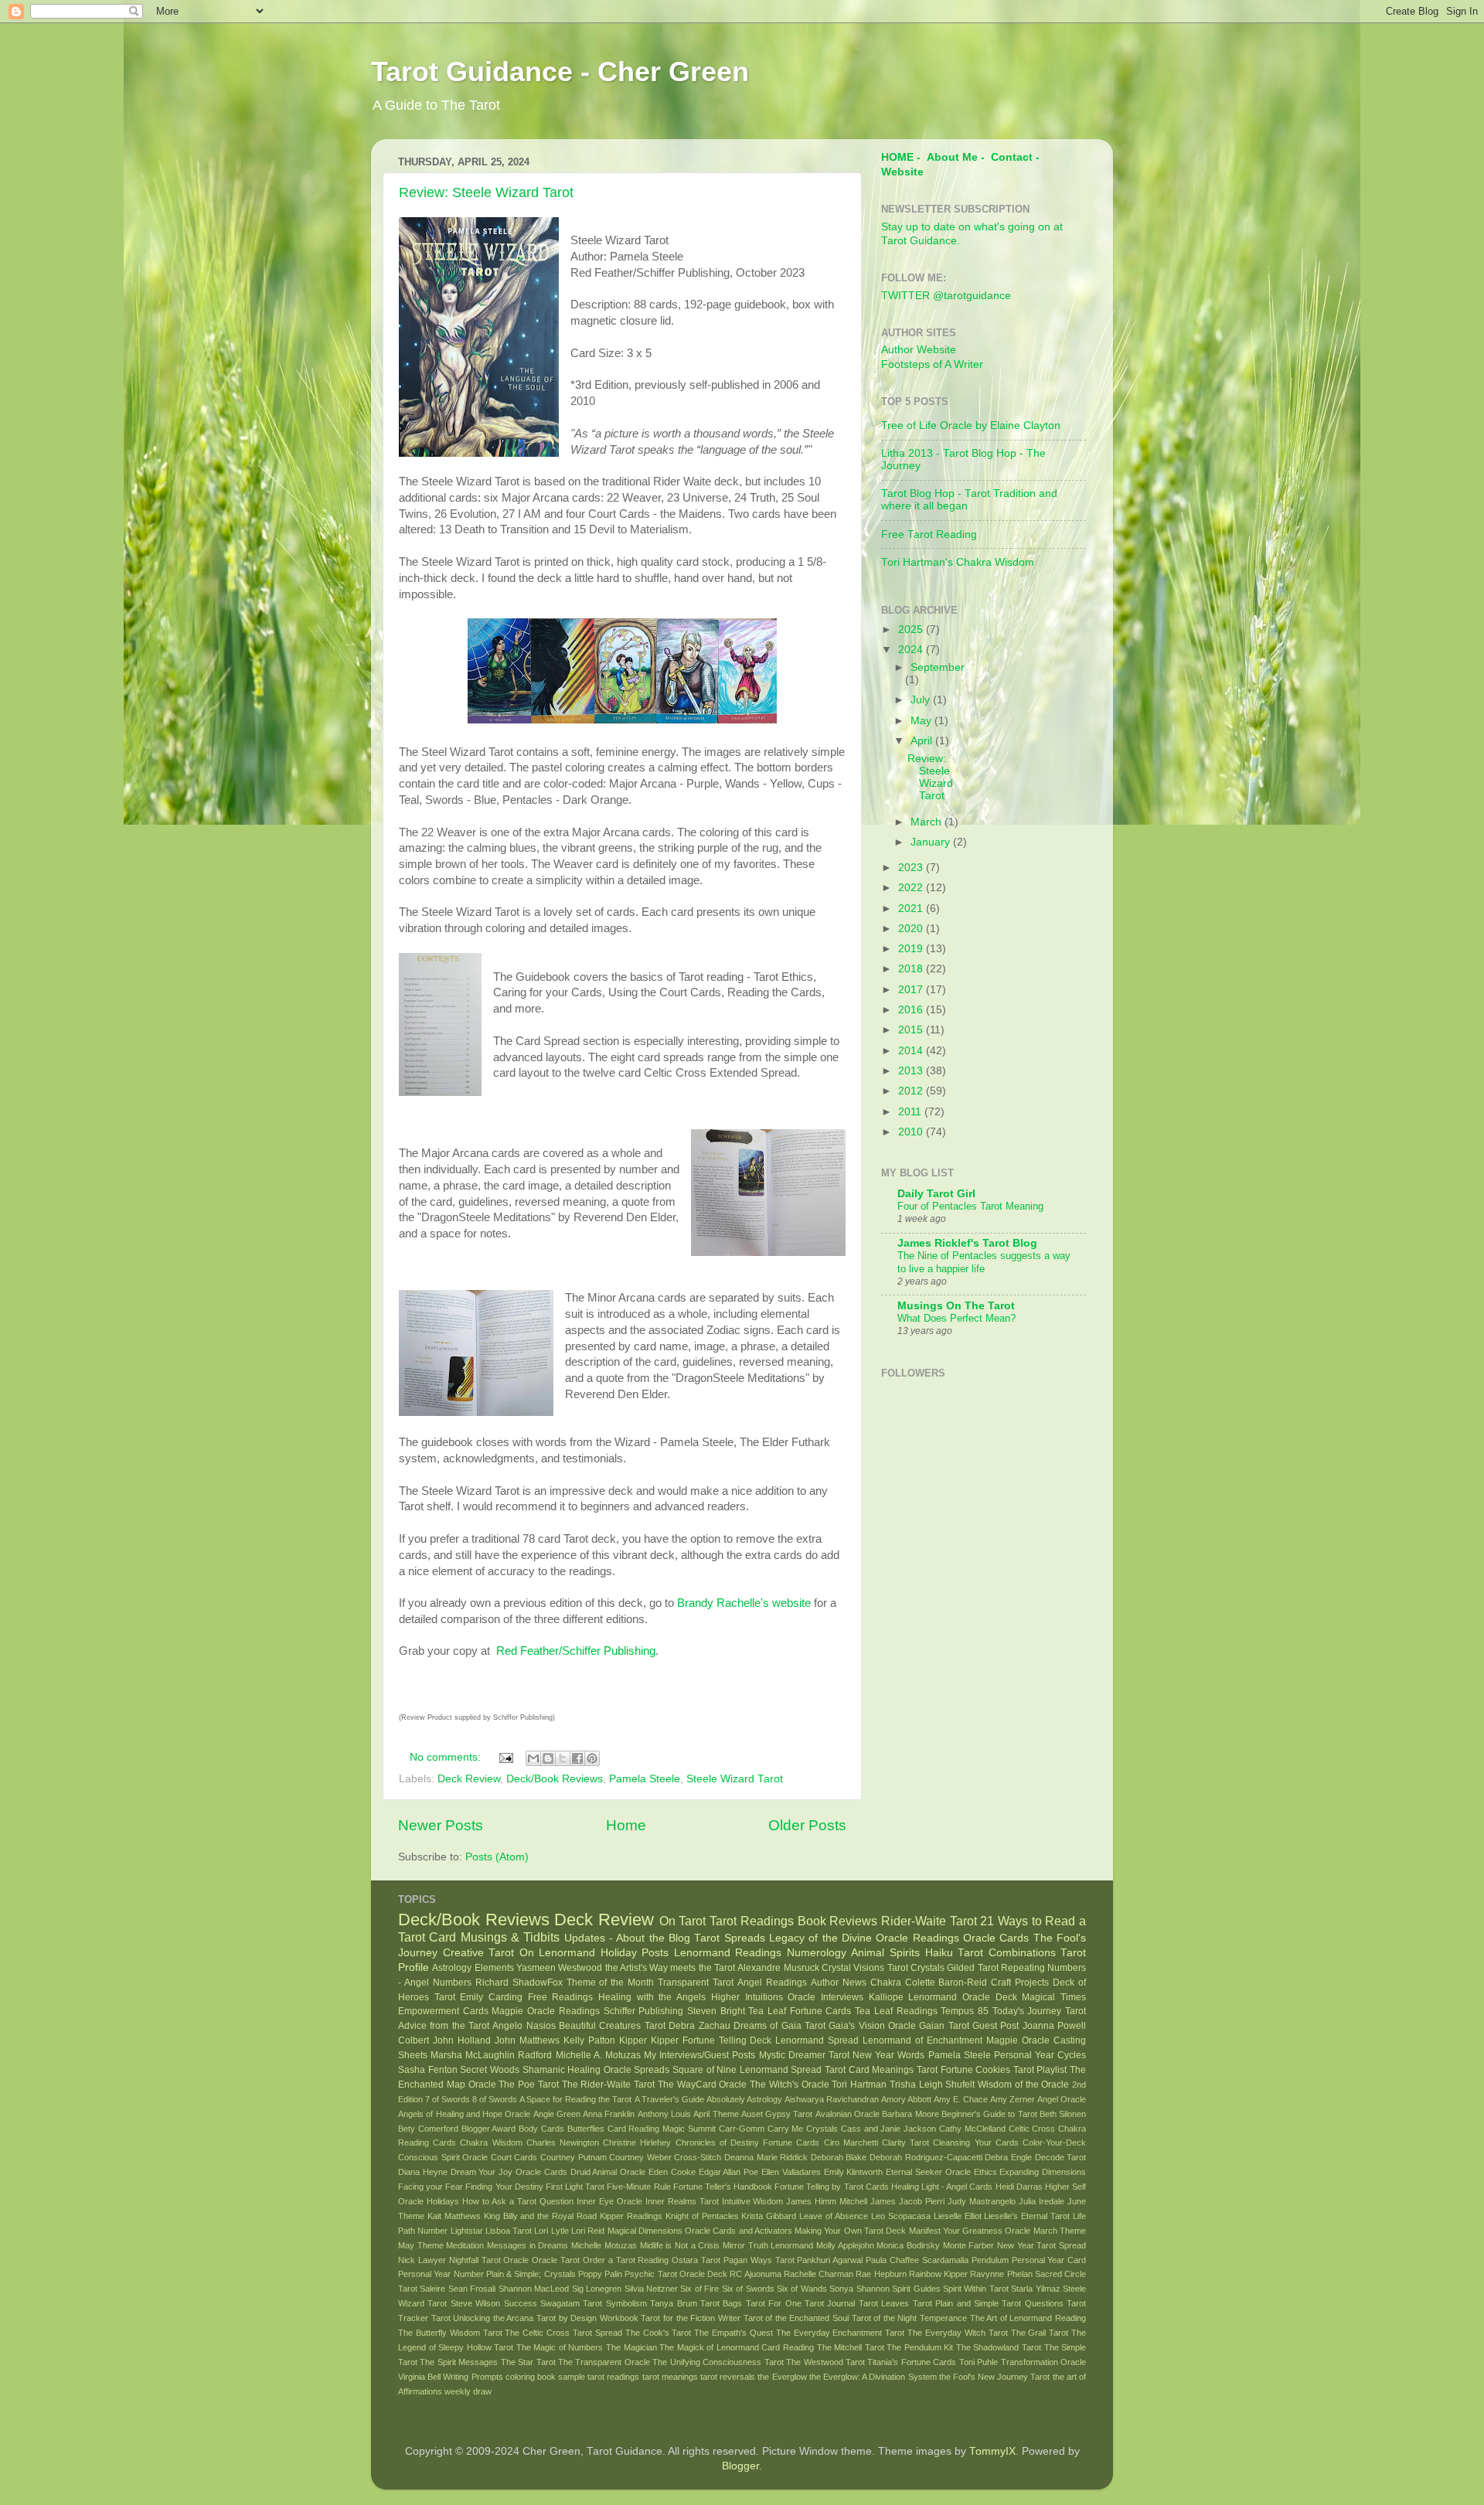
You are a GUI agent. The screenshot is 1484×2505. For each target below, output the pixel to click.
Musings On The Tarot (956, 1306)
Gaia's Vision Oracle (872, 2026)
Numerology (817, 1953)
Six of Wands (802, 2289)
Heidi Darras (1019, 2187)
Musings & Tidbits (511, 1937)
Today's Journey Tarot (1039, 2011)
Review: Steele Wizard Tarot (486, 192)
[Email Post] (505, 1757)
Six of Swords (748, 2289)
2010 (912, 1132)
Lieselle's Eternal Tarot (1027, 2216)
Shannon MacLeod (534, 2289)
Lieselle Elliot (958, 2216)
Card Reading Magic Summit (662, 2129)
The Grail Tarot (1040, 2333)
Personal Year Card (1049, 2260)
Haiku (939, 1953)
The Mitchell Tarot (851, 2347)
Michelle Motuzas (604, 2245)
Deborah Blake (839, 2157)
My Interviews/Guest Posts (699, 2055)
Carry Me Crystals (803, 2129)
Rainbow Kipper (938, 2274)
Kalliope (886, 1997)
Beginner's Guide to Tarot (989, 2114)
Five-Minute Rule (638, 2187)
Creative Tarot (479, 1953)
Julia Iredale (1042, 2201)
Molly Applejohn (845, 2245)
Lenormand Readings (728, 1953)
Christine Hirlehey (637, 2143)
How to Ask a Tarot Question (518, 2201)
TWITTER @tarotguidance (946, 296)
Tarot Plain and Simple (956, 2303)
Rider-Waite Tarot (929, 1921)
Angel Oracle (1062, 2099)
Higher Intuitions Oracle (763, 1997)
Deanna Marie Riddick (766, 2157)
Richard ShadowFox (519, 1983)
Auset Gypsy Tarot (777, 2114)
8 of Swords (495, 2099)
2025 (912, 630)
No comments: (447, 1757)
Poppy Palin (600, 2274)
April (923, 741)
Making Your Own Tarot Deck (850, 2231)
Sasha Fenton (428, 2070)
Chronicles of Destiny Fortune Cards (748, 2143)
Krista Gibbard (769, 2216)
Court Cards (514, 2157)
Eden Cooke (672, 2172)
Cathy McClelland (972, 2129)
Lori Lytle (551, 2231)
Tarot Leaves (884, 2303)
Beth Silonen (1063, 2114)
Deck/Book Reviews (555, 1779)
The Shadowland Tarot (999, 2347)
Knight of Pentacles (702, 2216)
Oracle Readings (917, 1938)
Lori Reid (588, 2231)
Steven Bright (716, 2011)
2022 (912, 888)
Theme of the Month (611, 1983)
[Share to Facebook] (577, 1758)
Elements (494, 1968)
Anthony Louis (664, 2114)
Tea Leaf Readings (896, 2011)
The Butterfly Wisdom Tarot (450, 2333)
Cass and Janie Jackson (888, 2129)
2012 (912, 1091)
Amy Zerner (1013, 2099)
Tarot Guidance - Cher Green (560, 71)
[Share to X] (563, 1758)
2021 (912, 909)
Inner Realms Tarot (682, 2201)
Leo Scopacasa (901, 2216)
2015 (912, 1030)
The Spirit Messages (459, 2362)
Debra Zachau (699, 2026)
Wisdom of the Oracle (1023, 2085)
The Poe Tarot (529, 2085)
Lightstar (467, 2231)
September (938, 667)
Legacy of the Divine (820, 1938)
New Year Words (888, 2055)
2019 (912, 949)
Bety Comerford (428, 2129)
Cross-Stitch (698, 2157)
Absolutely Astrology (744, 2099)
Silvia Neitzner (651, 2289)
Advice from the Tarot (444, 2026)
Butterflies (586, 2129)
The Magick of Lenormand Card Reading (737, 2347)
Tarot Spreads (729, 1938)
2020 (912, 929)
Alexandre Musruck (778, 1968)
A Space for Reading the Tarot (575, 2099)
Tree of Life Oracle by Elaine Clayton (971, 425)
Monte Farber (969, 2245)
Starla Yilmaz (1035, 2289)
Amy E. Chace (961, 2099)
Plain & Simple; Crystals (531, 2274)
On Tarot (683, 1921)
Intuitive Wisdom (753, 2201)
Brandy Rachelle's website (742, 1603)
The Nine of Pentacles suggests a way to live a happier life (984, 1262)
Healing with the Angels (652, 1997)
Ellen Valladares (791, 2172)
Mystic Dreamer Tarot (804, 2055)
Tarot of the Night (885, 2318)
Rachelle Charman (819, 2274)
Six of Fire (699, 2289)
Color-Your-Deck (1054, 2143)
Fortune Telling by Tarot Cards (832, 2187)
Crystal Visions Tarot (865, 1968)
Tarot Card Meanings (869, 2070)
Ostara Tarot (696, 2260)
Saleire (432, 2289)
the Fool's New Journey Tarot (995, 2377)
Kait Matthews (454, 2216)
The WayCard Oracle (703, 2085)
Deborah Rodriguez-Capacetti (926, 2157)
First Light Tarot (575, 2187)
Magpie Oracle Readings (545, 2011)
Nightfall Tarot (475, 2260)
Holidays (443, 2201)
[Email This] (533, 1758)
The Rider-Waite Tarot (609, 2085)
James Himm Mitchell (827, 2201)
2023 (912, 868)
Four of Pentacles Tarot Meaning (970, 1206)
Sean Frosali (472, 2289)
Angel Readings (772, 1983)
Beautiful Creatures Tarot (612, 2026)
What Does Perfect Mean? (956, 1318)
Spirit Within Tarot (976, 2289)
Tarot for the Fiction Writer (690, 2318)
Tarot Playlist (1040, 2070)
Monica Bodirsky (908, 2245)
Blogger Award (489, 2129)
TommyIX (992, 2451)
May (922, 721)
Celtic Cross (1032, 2129)
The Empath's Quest (733, 2333)
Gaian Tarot (944, 2026)
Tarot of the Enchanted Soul (796, 2318)
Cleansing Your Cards (975, 2143)
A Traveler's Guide (669, 2099)
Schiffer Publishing (644, 2011)
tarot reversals (728, 2377)
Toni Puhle (979, 2362)
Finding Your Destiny (504, 2187)
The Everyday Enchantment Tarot (841, 2333)
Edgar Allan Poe (729, 2172)
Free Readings (561, 1997)
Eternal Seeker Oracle (928, 2172)
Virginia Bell (419, 2377)
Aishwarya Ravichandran (832, 2099)
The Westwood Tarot (825, 2362)
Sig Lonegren (597, 2289)
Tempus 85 (965, 2011)
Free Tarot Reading (929, 534)
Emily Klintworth (854, 2172)
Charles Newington (563, 2143)
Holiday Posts (635, 1953)
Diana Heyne (423, 2172)
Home (626, 1825)
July (922, 700)
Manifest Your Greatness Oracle (970, 2231)
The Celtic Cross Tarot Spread (563, 2333)
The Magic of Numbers (560, 2347)
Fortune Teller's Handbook (723, 2187)
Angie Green (557, 2114)
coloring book (531, 2377)
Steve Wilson (475, 2303)
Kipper (633, 2040)
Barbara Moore (910, 2114)
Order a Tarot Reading (626, 2260)
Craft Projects (1020, 1983)
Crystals (927, 1968)
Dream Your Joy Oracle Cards (509, 2172)
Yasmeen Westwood (559, 1968)
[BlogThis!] (548, 1758)
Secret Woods (490, 2070)
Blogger (740, 2466)
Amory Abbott (906, 2099)
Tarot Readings (752, 1921)
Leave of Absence (834, 2216)
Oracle (516, 2260)
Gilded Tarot (972, 1968)
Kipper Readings (631, 2216)
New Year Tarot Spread (1042, 2245)
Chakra (886, 1983)
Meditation (465, 2245)
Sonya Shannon (859, 2289)
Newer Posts (441, 1825)
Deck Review (469, 1779)
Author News (839, 1983)
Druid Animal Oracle (608, 2172)
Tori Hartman (859, 2085)
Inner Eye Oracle (609, 2201)
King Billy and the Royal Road (540, 2216)
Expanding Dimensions (1043, 2172)
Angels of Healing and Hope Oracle (464, 2114)
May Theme (421, 2245)
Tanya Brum (673, 2303)
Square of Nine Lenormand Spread (747, 2070)
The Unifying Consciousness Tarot (718, 2362)
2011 (911, 1112)
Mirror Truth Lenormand (768, 2245)
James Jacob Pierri (907, 2201)
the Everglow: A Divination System (873, 2377)
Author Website (919, 350)
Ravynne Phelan (1001, 2274)
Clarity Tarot (905, 2143)
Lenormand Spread (817, 2040)
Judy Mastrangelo (982, 2201)
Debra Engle (1008, 2157)
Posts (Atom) (497, 1857)
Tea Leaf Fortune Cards (800, 2011)
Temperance (943, 2318)
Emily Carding (491, 1997)
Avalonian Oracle (848, 2114)
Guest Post (996, 2026)
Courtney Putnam (574, 2157)
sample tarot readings (599, 2377)
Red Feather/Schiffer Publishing (574, 1651)
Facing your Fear (431, 2187)
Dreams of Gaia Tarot (779, 2026)
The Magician (631, 2347)
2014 (912, 1051)
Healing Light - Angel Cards (942, 2187)
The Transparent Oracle (604, 2362)
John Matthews (527, 2040)
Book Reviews (838, 1921)
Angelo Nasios (524, 2026)
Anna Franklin (609, 2114)
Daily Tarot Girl (936, 1194)
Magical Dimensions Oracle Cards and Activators (700, 2231)
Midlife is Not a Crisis (680, 2245)
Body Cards (541, 2129)
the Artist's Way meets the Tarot (671, 1968)
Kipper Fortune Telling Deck (711, 2040)
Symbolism (626, 2303)
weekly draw (468, 2391)
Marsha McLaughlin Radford (491, 2055)
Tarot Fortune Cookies (963, 2070)
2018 (912, 969)
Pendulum (990, 2260)
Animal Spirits (885, 1953)
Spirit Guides (916, 2289)
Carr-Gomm (742, 2129)
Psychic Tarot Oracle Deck (676, 2274)
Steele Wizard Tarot (735, 1779)
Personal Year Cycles (1040, 2055)
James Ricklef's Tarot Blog (967, 1243)
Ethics (985, 2172)
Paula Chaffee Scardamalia (917, 2260)
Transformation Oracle (1043, 2362)
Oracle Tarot (556, 2260)
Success (521, 2303)
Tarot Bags (721, 2303)
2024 (912, 650)
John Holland (462, 2040)
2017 (912, 990)
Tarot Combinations (1007, 1953)
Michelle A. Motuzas (598, 2055)
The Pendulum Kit (920, 2347)
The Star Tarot (528, 2362)
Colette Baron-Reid (946, 1983)
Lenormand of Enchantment (922, 2040)
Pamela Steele (645, 1779)
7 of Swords (448, 2099)
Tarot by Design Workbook (587, 2318)
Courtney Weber (640, 2157)
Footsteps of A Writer (932, 364)
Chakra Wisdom (491, 2143)
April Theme (716, 2114)
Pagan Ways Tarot (759, 2260)
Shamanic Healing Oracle (577, 2070)
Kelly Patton (589, 2040)
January (932, 842)
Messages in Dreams (528, 2245)
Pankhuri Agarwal (830, 2260)
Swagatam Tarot (571, 2303)
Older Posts (807, 1825)
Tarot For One (774, 2303)
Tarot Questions (1032, 2303)
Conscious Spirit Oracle (443, 2157)
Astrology (452, 1968)
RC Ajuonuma (755, 2274)
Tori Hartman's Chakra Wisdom (958, 562)
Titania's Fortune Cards (912, 2362)
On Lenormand (558, 1953)
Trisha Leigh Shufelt (933, 2085)
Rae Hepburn (881, 2274)
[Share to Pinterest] (592, 1758)
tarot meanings (670, 2377)
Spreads (652, 2070)
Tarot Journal (830, 2303)
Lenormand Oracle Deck (962, 1997)
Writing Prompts (473, 2377)
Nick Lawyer (422, 2260)
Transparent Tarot (696, 1983)
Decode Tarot (1061, 2157)
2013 (912, 1071)
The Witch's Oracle (790, 2085)
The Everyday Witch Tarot (958, 2333)
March (927, 822)
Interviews (842, 1997)
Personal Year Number (441, 2274)
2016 (912, 1010)
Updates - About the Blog (627, 1938)
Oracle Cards (996, 1938)
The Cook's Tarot (659, 2333)
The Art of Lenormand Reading (1028, 2318)
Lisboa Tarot (509, 2231)
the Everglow (782, 2377)
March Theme (1060, 2231)
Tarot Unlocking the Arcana (483, 2318)
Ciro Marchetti (851, 2143)
